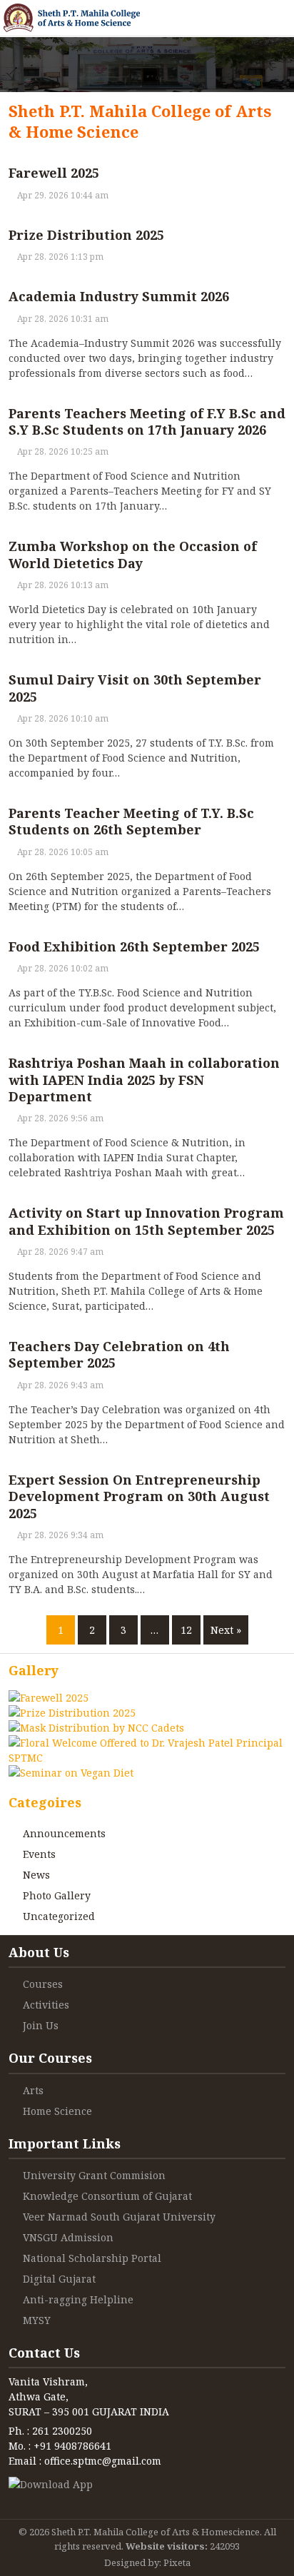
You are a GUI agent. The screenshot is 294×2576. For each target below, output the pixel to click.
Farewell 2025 (54, 173)
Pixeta (177, 2562)
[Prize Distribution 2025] (72, 1713)
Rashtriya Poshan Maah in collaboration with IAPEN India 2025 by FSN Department (144, 1080)
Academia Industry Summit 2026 (119, 296)
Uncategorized (59, 1916)
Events (39, 1854)
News (36, 1875)
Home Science (57, 2111)
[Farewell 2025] (49, 1698)
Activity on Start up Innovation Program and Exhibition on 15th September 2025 (146, 1221)
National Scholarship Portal (92, 2258)
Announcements (64, 1833)
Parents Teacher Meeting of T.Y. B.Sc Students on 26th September (131, 821)
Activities (46, 2005)
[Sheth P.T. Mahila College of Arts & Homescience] (72, 18)
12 (186, 1630)
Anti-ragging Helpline (78, 2299)
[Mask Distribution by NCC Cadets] (96, 1728)
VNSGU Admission (68, 2237)
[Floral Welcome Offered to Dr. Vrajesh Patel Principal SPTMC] (147, 1743)
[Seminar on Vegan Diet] (71, 1773)
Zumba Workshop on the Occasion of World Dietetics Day (133, 554)
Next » (226, 1630)
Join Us (41, 2025)
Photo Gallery (57, 1895)
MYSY (37, 2320)
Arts (33, 2090)
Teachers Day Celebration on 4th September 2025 (119, 1354)
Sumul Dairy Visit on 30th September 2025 (135, 688)
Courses (43, 1984)
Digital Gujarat (59, 2279)
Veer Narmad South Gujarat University (119, 2217)
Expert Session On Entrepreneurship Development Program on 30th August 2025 (139, 1496)
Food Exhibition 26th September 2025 (134, 946)
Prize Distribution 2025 (86, 235)
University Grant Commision (94, 2175)
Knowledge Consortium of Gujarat (107, 2196)
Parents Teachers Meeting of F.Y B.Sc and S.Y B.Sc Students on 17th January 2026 (147, 421)
